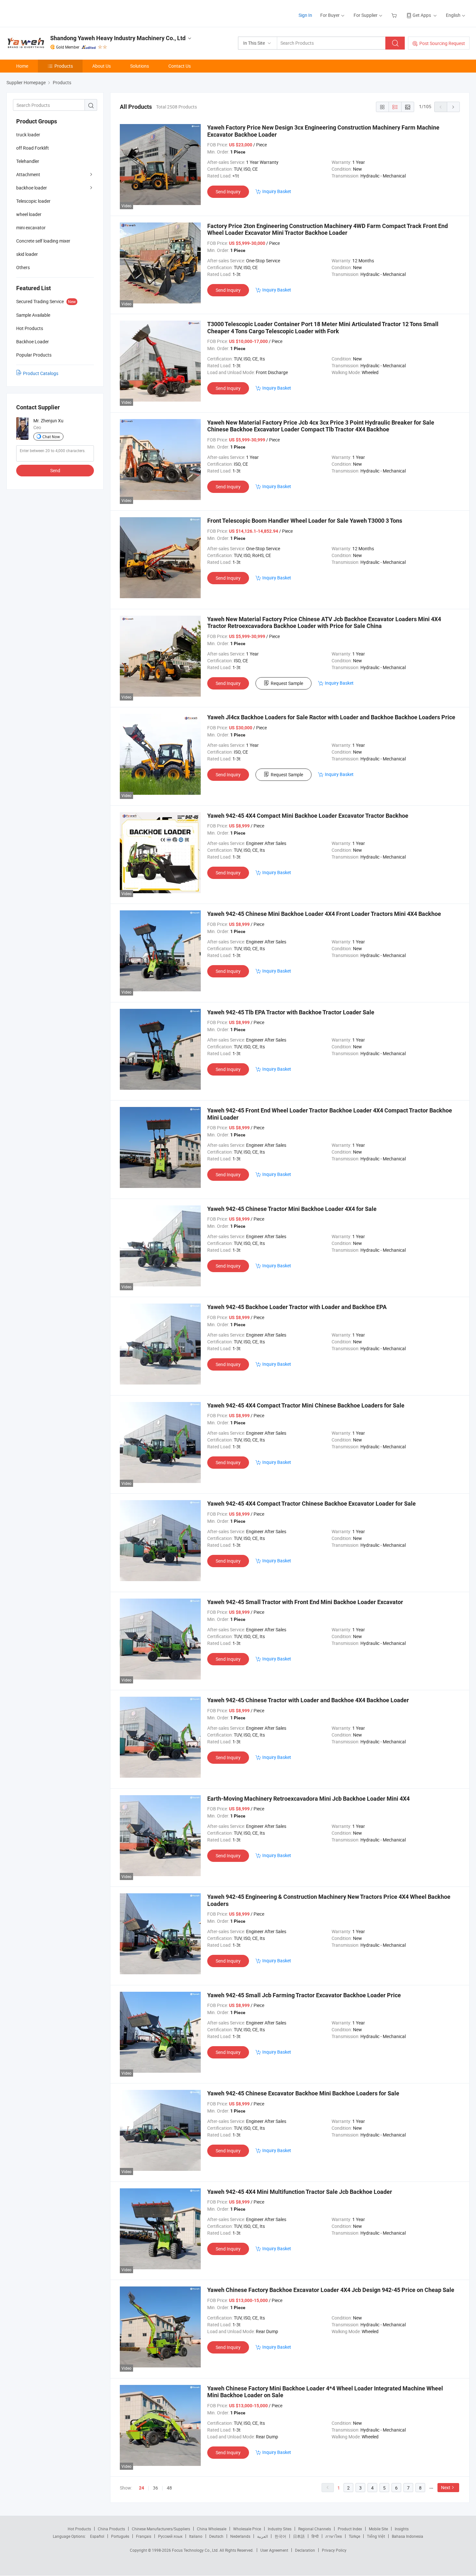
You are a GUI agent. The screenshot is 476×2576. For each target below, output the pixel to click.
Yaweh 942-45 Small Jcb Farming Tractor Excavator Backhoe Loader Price (304, 1995)
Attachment (28, 174)
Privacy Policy (334, 2550)
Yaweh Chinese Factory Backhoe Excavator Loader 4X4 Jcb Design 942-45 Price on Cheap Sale (331, 2290)
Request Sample (287, 683)
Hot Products (79, 2529)
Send (55, 470)
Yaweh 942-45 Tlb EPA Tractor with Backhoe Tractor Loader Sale (291, 1012)
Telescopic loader (33, 201)
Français (144, 2536)
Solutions (140, 66)
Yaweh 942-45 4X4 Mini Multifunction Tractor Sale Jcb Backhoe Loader (300, 2192)
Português (120, 2536)
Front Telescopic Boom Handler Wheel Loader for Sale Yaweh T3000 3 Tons (305, 521)
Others (23, 267)
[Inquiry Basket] (395, 15)
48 (169, 2488)
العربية (262, 2536)
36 (155, 2488)
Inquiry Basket (277, 191)
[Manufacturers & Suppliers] (48, 13)
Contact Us (180, 66)
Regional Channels (315, 2529)
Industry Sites (280, 2529)
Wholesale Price (247, 2529)
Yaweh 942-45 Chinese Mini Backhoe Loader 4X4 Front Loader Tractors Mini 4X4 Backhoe (324, 914)
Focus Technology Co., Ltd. (196, 2550)
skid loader (27, 254)
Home (22, 66)
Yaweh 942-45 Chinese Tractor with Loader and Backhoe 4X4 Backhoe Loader (308, 1700)
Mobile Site (378, 2529)
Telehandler (28, 161)
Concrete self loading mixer (43, 241)
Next (446, 2487)
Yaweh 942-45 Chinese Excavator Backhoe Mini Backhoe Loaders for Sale (303, 2093)
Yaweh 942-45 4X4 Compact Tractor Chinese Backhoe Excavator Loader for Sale (312, 1504)
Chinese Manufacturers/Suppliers (161, 2529)
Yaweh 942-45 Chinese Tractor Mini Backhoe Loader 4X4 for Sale (292, 1209)
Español (97, 2536)
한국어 (280, 2536)
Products (64, 66)
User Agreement (274, 2550)
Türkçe (354, 2536)
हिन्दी (315, 2536)
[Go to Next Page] (453, 107)
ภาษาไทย (334, 2536)
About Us (102, 66)
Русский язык (170, 2536)
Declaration (305, 2550)
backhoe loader (32, 188)
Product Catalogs (41, 373)
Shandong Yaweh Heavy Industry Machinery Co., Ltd (118, 38)
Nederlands (240, 2536)
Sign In (305, 15)
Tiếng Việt (376, 2536)
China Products (111, 2529)
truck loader (28, 135)
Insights (402, 2529)
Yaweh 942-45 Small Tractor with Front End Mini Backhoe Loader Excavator (305, 1602)
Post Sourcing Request (442, 43)
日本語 (299, 2536)
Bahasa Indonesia (408, 2536)
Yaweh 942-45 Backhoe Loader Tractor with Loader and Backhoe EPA (297, 1307)
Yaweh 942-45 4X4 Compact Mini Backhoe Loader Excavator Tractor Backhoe (308, 816)
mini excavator (31, 228)
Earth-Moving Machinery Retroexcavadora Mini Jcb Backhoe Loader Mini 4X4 (308, 1799)
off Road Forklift (33, 148)
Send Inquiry (228, 192)
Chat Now (51, 437)
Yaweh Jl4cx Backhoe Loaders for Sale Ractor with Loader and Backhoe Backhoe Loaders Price (331, 717)
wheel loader (29, 214)
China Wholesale (212, 2529)
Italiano (196, 2536)
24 (142, 2488)
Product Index (350, 2529)
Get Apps (422, 15)
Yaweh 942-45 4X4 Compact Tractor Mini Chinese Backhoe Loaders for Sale (306, 1405)
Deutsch (216, 2536)
